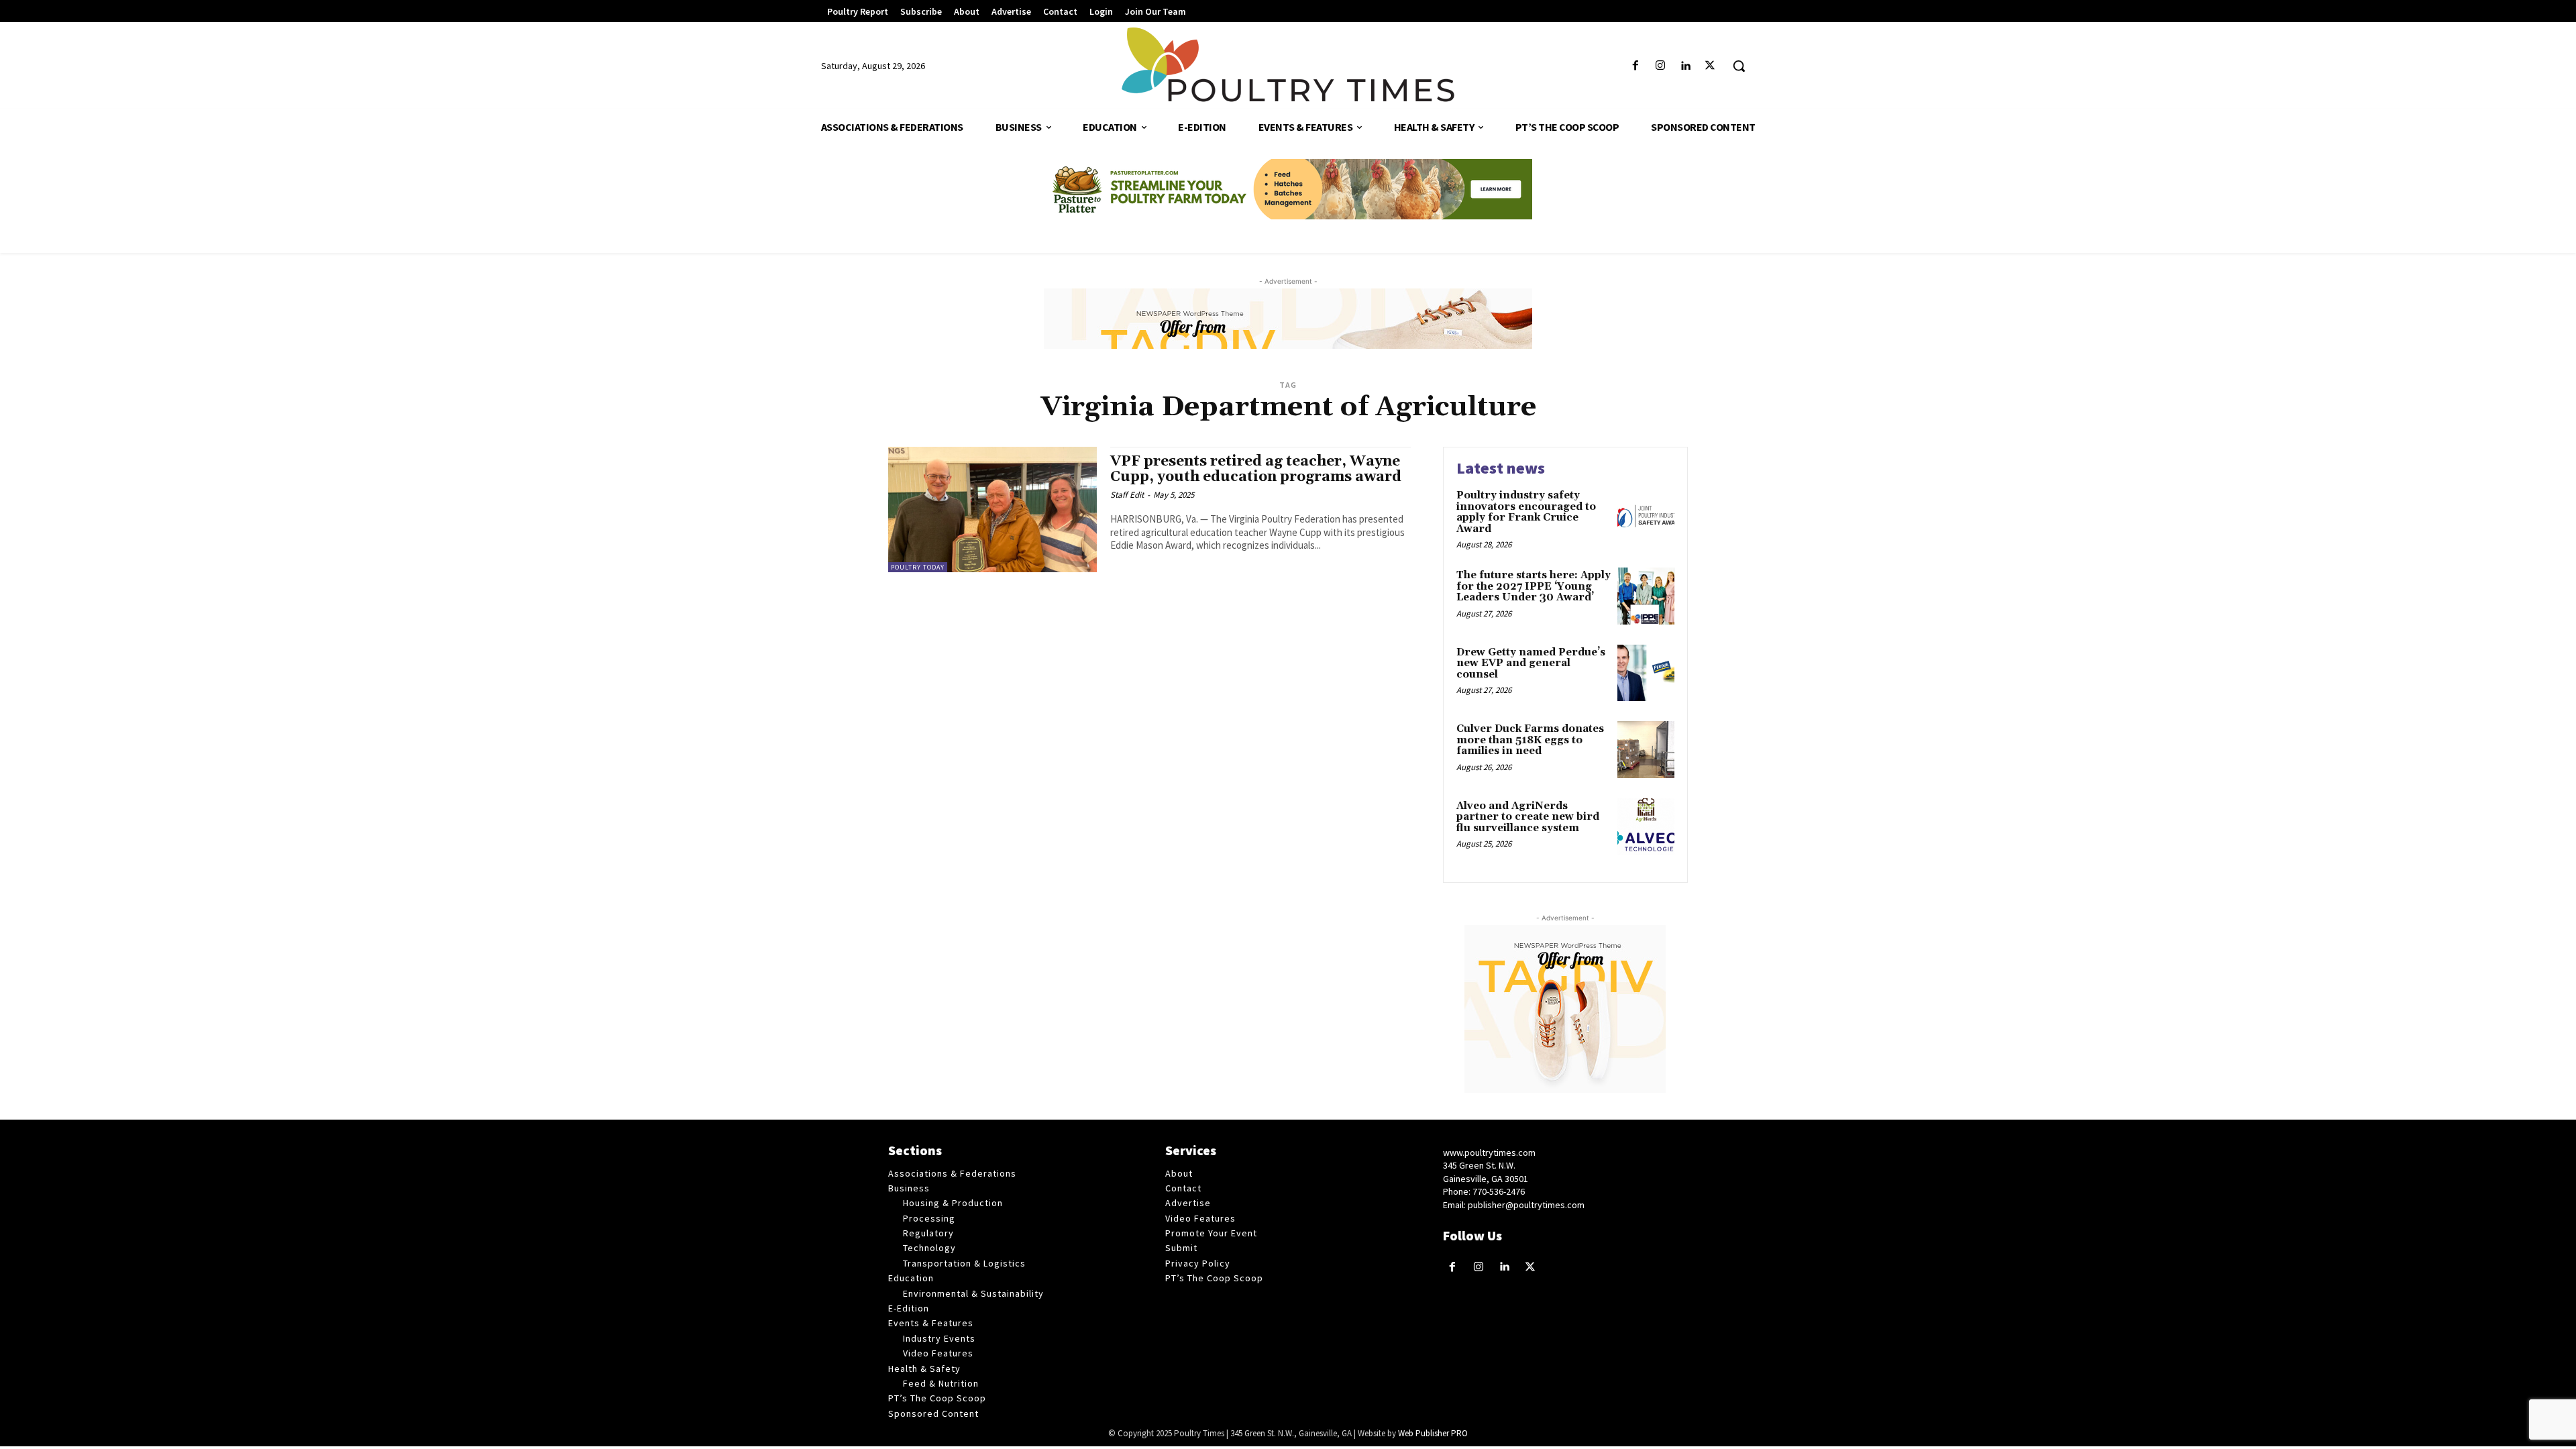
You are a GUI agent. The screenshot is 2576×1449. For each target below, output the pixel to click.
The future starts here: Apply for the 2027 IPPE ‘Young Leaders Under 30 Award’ (1534, 586)
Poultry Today (918, 567)
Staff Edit (1127, 495)
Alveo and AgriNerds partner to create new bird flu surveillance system (1528, 817)
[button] (1739, 66)
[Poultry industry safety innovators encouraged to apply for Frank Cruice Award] (1646, 516)
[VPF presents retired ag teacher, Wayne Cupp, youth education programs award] (992, 509)
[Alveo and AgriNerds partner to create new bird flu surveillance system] (1646, 827)
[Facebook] (1635, 66)
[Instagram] (1660, 66)
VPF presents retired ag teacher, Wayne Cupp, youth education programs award (1256, 469)
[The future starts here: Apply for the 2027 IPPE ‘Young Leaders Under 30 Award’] (1646, 596)
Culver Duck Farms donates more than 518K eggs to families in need (1530, 740)
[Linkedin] (1685, 66)
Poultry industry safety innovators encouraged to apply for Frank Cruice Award (1526, 512)
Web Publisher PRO (1433, 1433)
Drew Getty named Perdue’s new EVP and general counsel (1531, 663)
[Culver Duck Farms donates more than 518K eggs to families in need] (1646, 750)
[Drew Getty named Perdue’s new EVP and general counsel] (1646, 673)
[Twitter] (1710, 66)
